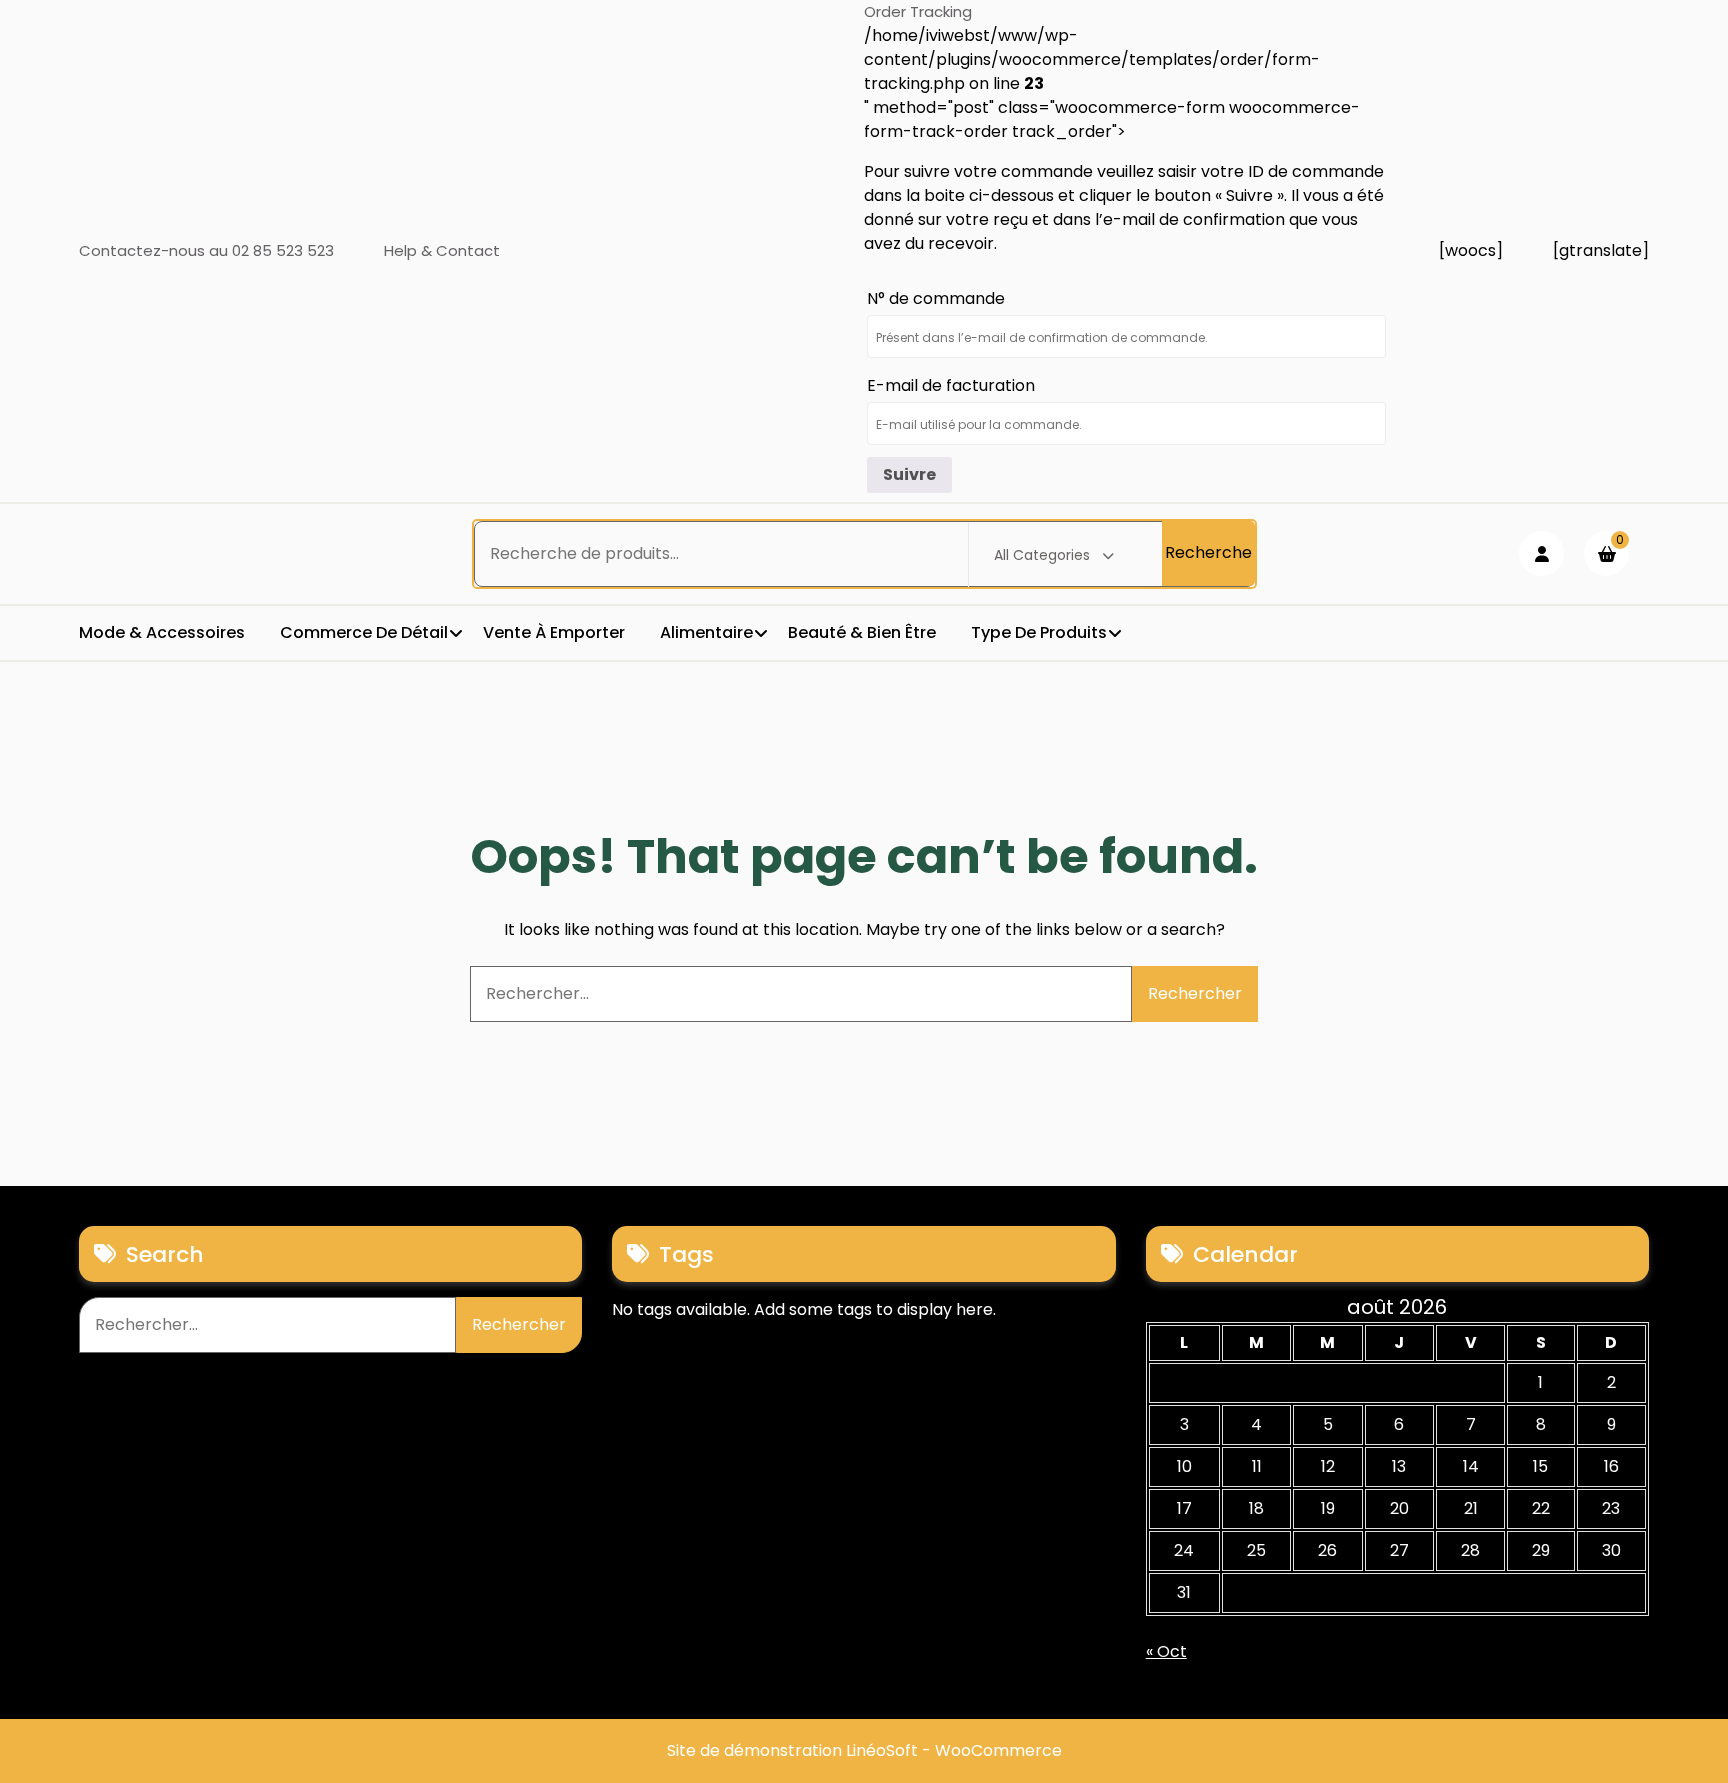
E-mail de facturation (951, 385)
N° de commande (936, 298)
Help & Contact (442, 250)
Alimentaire (706, 632)
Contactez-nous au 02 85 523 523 (206, 250)
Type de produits (1039, 632)
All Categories (1042, 555)
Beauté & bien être (862, 632)
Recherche (1208, 552)
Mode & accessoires (162, 632)
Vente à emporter (554, 632)
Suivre (909, 474)
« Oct (1166, 1651)
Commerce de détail (364, 632)
